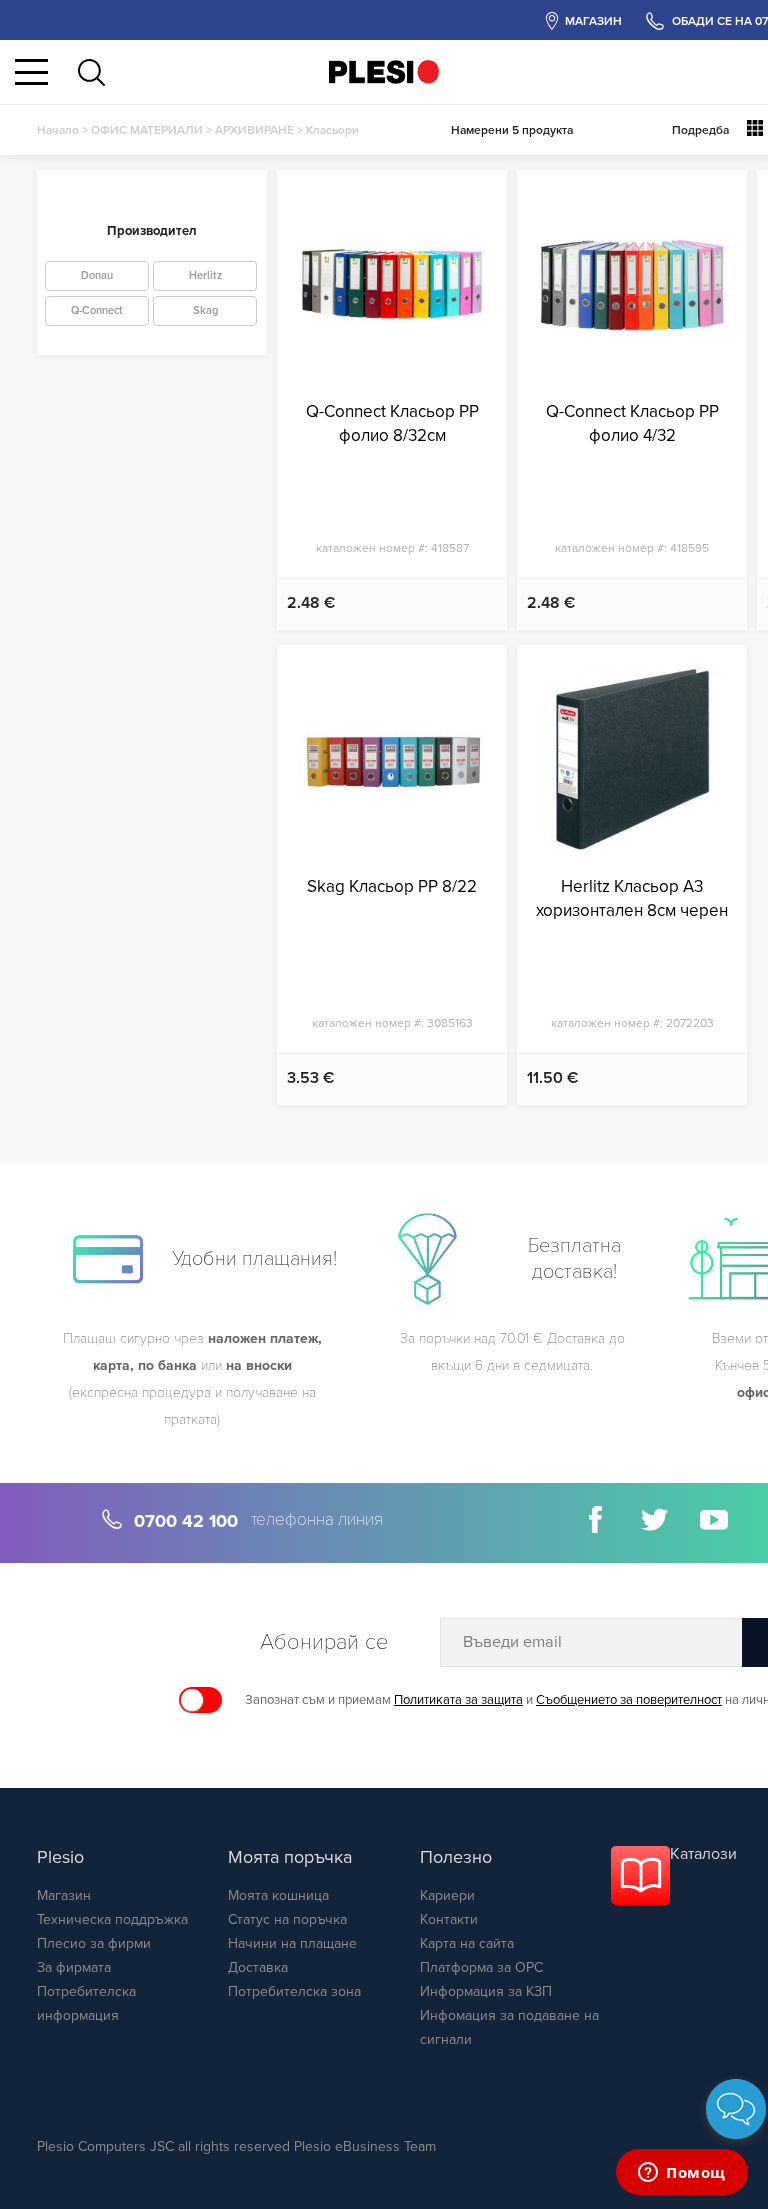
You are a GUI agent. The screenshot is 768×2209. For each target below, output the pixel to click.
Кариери (447, 1895)
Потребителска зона (294, 1991)
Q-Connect (97, 310)
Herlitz (205, 275)
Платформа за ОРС (481, 1967)
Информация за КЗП (486, 1991)
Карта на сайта (467, 1943)
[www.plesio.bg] (384, 71)
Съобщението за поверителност (629, 1700)
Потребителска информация (86, 2003)
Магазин (64, 1895)
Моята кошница (278, 1895)
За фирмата (74, 1967)
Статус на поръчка (287, 1919)
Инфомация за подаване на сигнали (509, 2027)
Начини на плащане (292, 1943)
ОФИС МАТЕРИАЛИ (147, 130)
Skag (205, 310)
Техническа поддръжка (112, 1919)
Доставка (258, 1967)
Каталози (703, 1854)
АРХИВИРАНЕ (254, 130)
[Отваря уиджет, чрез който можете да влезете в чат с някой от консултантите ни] (682, 2174)
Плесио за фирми (94, 1943)
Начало (58, 130)
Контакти (449, 1919)
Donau (97, 275)
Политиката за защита (458, 1700)
